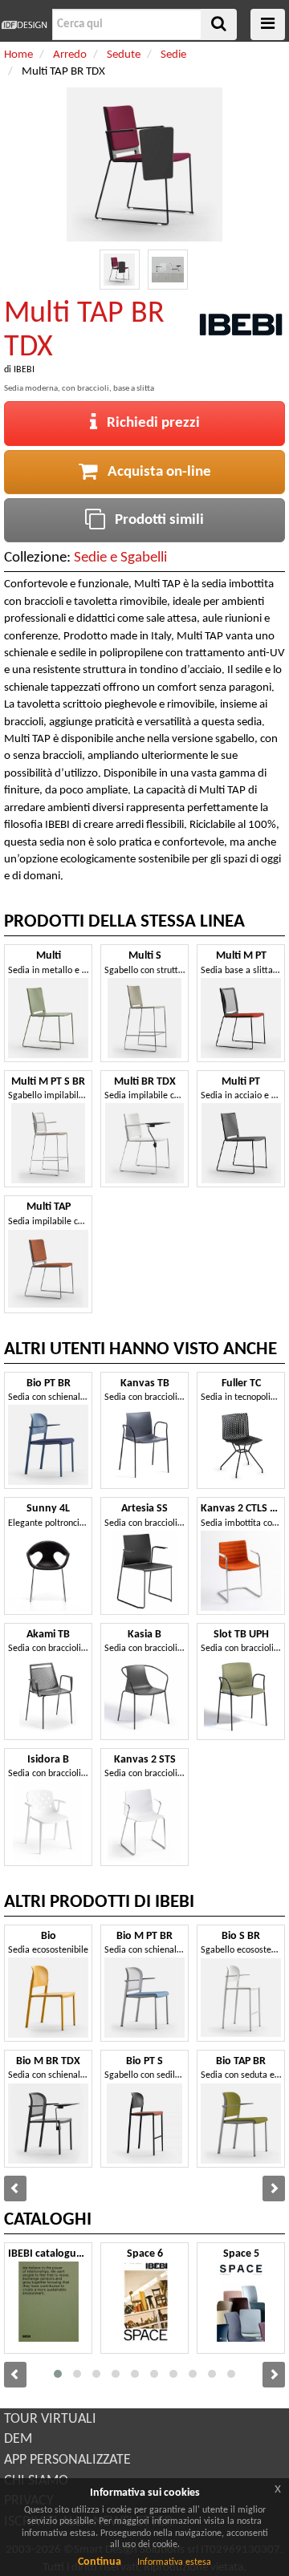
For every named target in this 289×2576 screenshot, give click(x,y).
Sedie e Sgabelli (120, 558)
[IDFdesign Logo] (24, 25)
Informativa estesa (174, 2562)
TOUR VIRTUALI (50, 2419)
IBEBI (24, 370)
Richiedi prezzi (149, 423)
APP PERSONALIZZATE (67, 2460)
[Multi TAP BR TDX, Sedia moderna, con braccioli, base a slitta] (120, 270)
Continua (100, 2562)
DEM (18, 2439)
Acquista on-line (155, 472)
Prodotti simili (155, 520)
